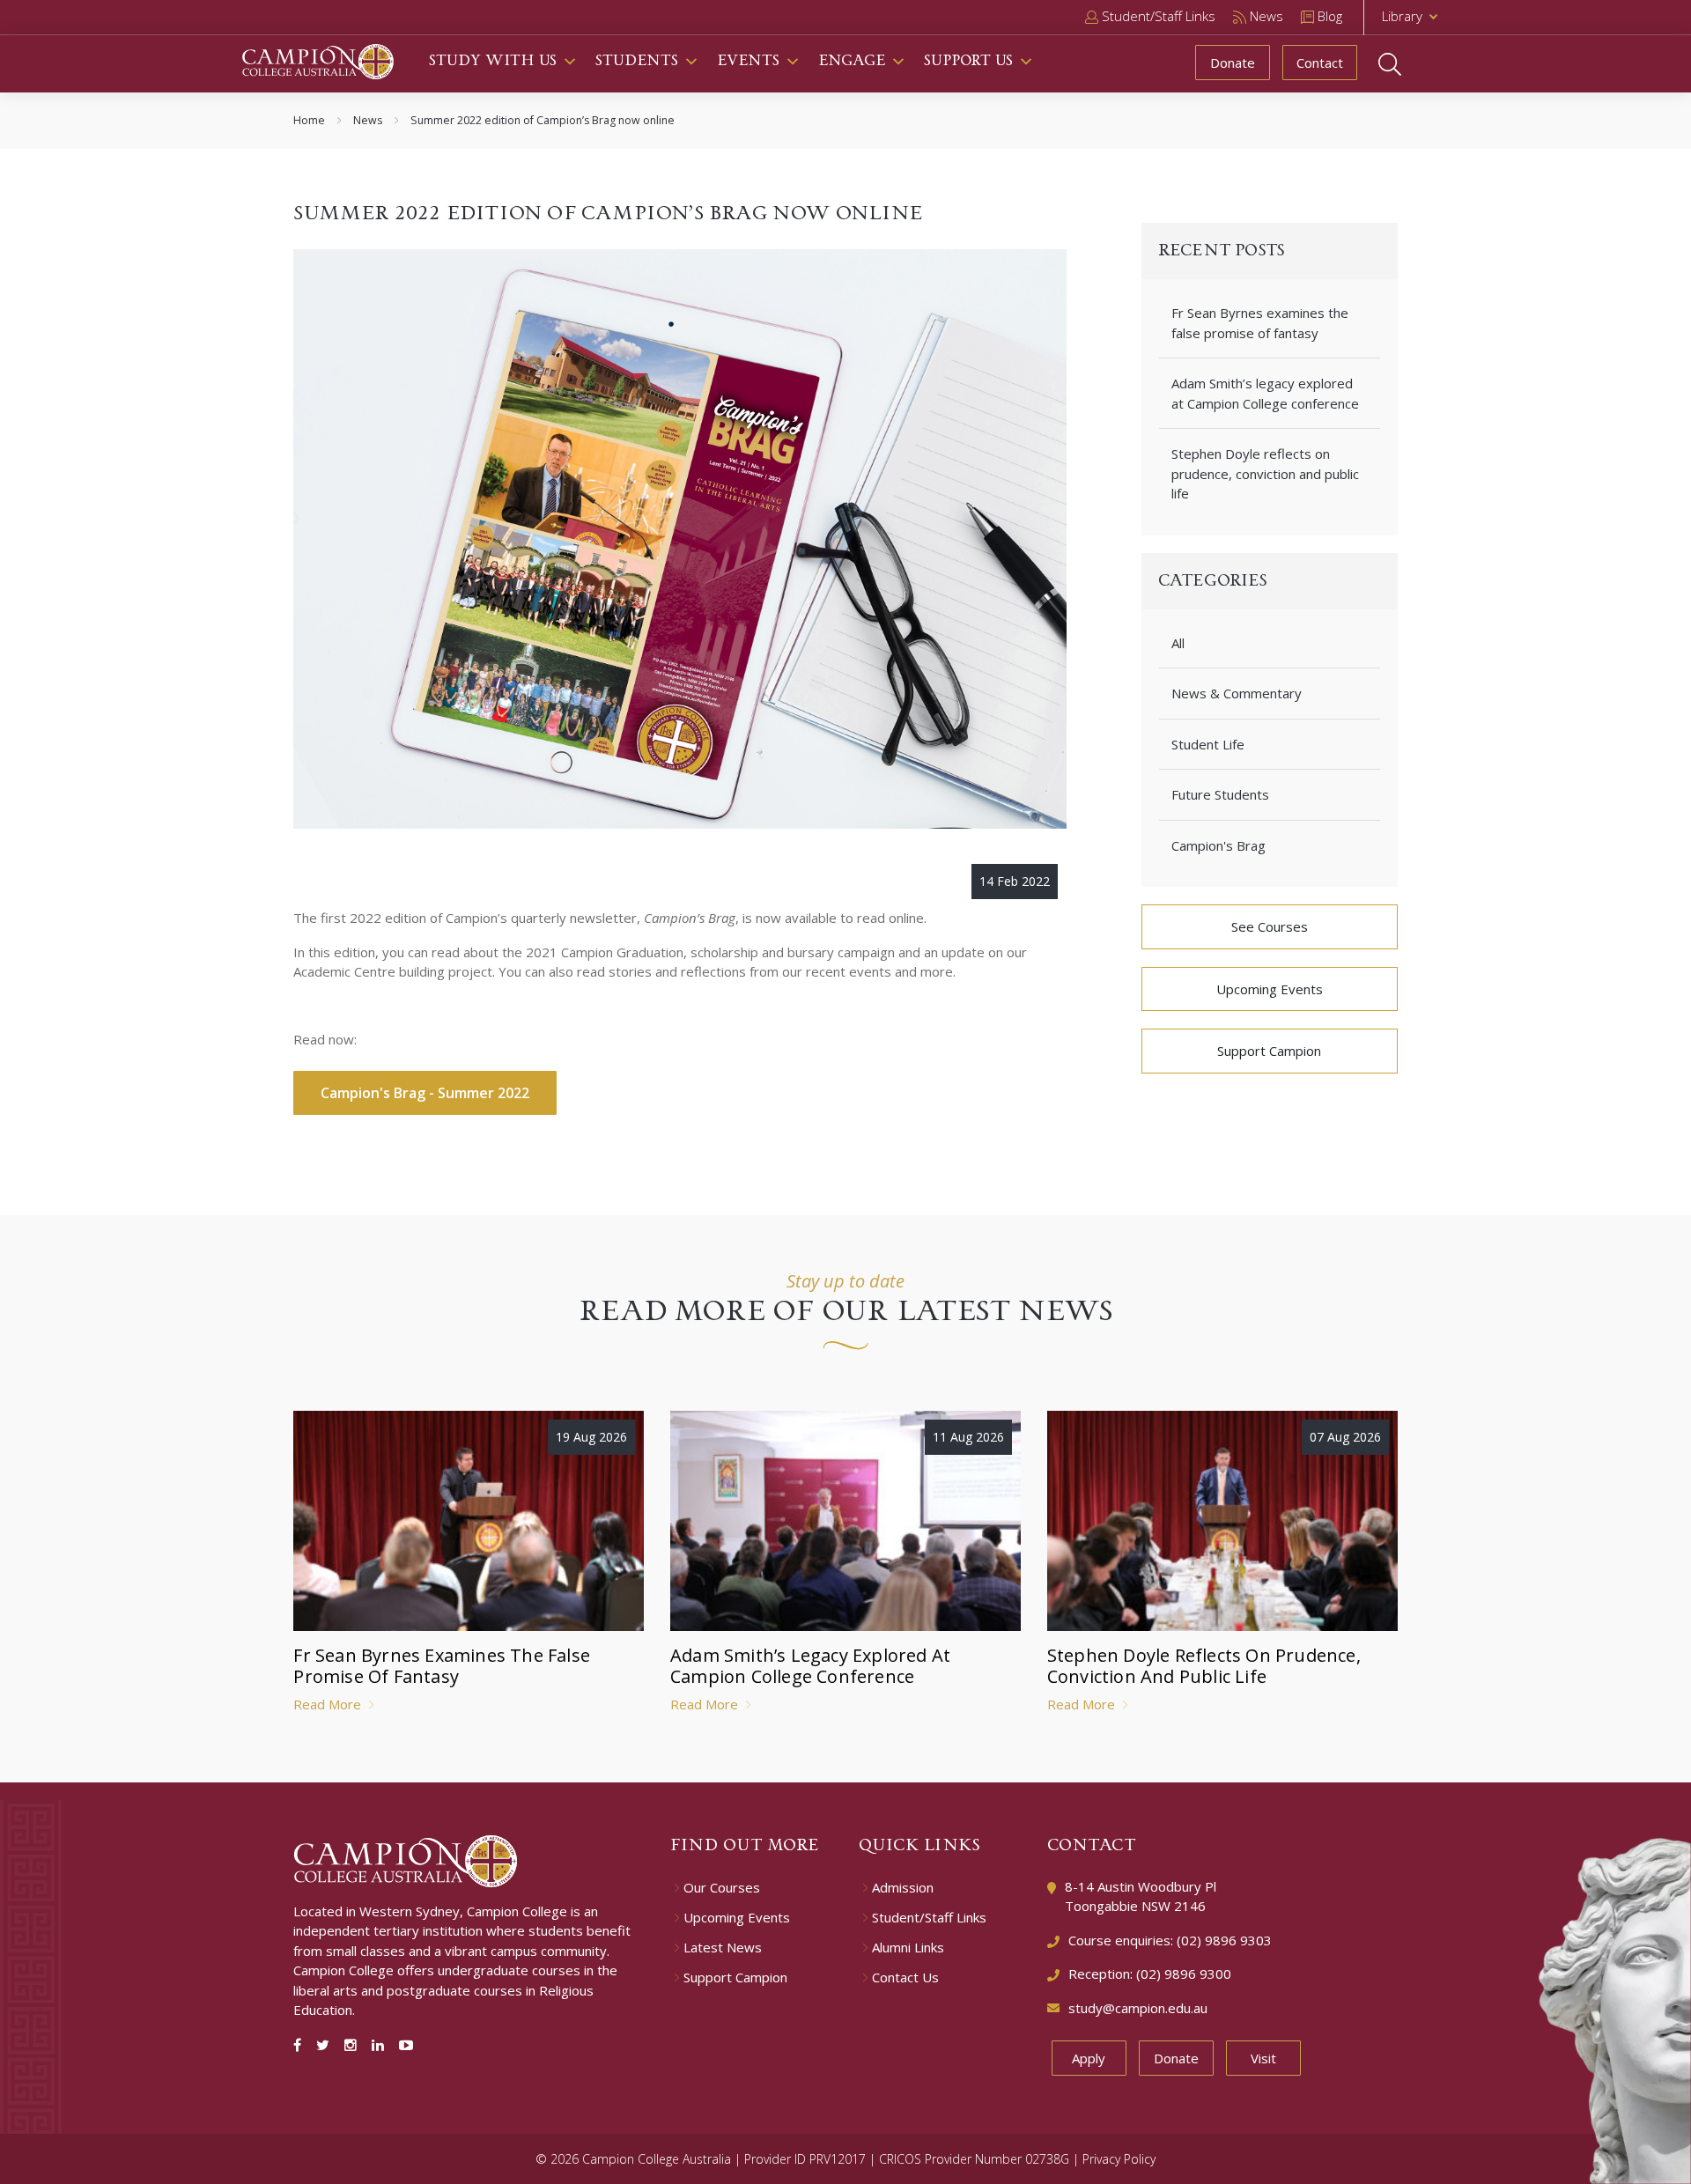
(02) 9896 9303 (1224, 1940)
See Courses (1270, 926)
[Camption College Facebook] (301, 2045)
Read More (329, 1704)
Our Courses (722, 1888)
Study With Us (493, 61)
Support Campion (1269, 1051)
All (1178, 643)
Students (637, 61)
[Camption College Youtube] (406, 2045)
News (368, 120)
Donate (1233, 63)
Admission (903, 1888)
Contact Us (905, 1977)
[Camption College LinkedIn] (381, 2045)
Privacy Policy (1119, 2159)
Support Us (968, 61)
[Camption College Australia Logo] (406, 1859)
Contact (1320, 63)
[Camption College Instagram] (354, 2045)
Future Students (1220, 794)
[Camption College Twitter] (326, 2045)
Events (748, 61)
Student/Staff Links (929, 1918)
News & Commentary (1237, 693)
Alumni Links (908, 1948)
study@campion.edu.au (1138, 2008)
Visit (1263, 2058)
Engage (852, 61)
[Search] (1407, 64)
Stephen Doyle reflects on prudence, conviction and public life (1265, 473)
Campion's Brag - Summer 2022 (425, 1093)
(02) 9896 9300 (1184, 1974)
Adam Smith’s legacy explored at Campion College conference (1265, 393)
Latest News (723, 1948)
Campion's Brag (1218, 845)
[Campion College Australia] (318, 60)
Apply (1089, 2058)
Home (309, 120)
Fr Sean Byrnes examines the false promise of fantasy (1260, 323)
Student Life (1208, 744)
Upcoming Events (1270, 989)
